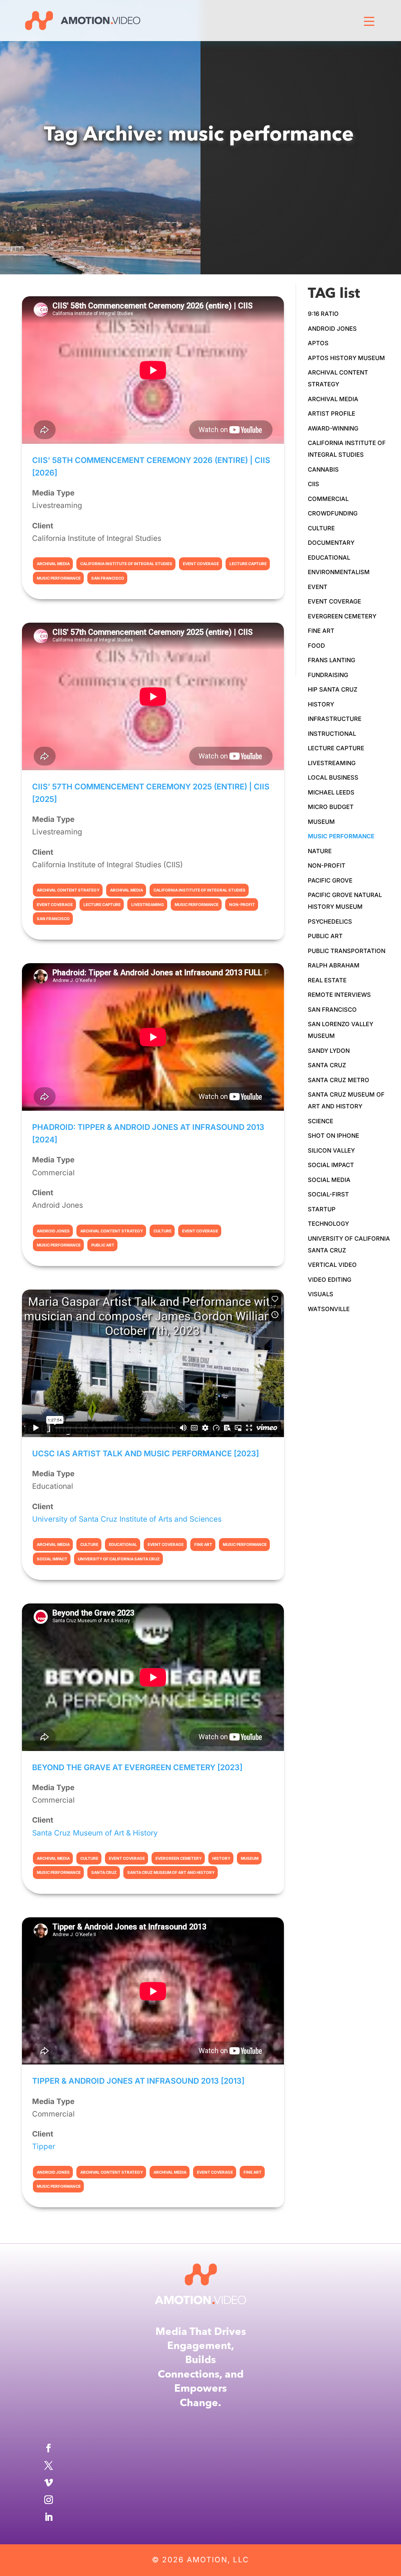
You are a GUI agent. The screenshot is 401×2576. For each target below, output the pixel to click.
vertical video (332, 1265)
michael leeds (331, 792)
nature (320, 851)
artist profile (331, 413)
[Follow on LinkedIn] (200, 2517)
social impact (331, 1165)
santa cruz (327, 1065)
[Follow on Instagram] (200, 2500)
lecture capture (336, 748)
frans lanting (331, 660)
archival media (333, 399)
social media (329, 1180)
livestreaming (332, 763)
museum (321, 822)
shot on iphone (333, 1136)
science (321, 1121)
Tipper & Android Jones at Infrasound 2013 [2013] (138, 2081)
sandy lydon (329, 1051)
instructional (332, 734)
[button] (369, 32)
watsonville (329, 1309)
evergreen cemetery (342, 616)
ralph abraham (334, 965)
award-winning (333, 428)
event (318, 587)
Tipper (44, 2146)
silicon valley (331, 1150)
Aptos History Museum (346, 358)
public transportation (347, 951)
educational (329, 558)
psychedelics (330, 921)
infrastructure (335, 719)
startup (322, 1209)
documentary (331, 543)
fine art (321, 631)
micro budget (331, 807)
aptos (318, 343)
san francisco (332, 1010)
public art (325, 936)
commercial (328, 499)
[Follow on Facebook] (200, 2448)
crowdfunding (333, 513)
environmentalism (339, 572)
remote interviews (339, 995)
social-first (328, 1194)
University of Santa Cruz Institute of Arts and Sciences (127, 1519)
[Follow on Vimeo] (200, 2482)
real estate (327, 980)
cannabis (323, 469)
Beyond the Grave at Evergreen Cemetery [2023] (137, 1767)
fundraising (328, 675)
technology (328, 1224)
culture (321, 528)
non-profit (327, 866)
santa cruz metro (339, 1080)
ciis (313, 484)
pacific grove (330, 880)
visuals (321, 1294)
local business (333, 777)
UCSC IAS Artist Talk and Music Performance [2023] (145, 1454)
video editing (330, 1280)
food (316, 646)
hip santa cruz (333, 689)
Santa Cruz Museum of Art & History (95, 1833)
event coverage (334, 601)
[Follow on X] (200, 2465)
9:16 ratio (323, 314)
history (321, 704)
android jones (332, 329)
